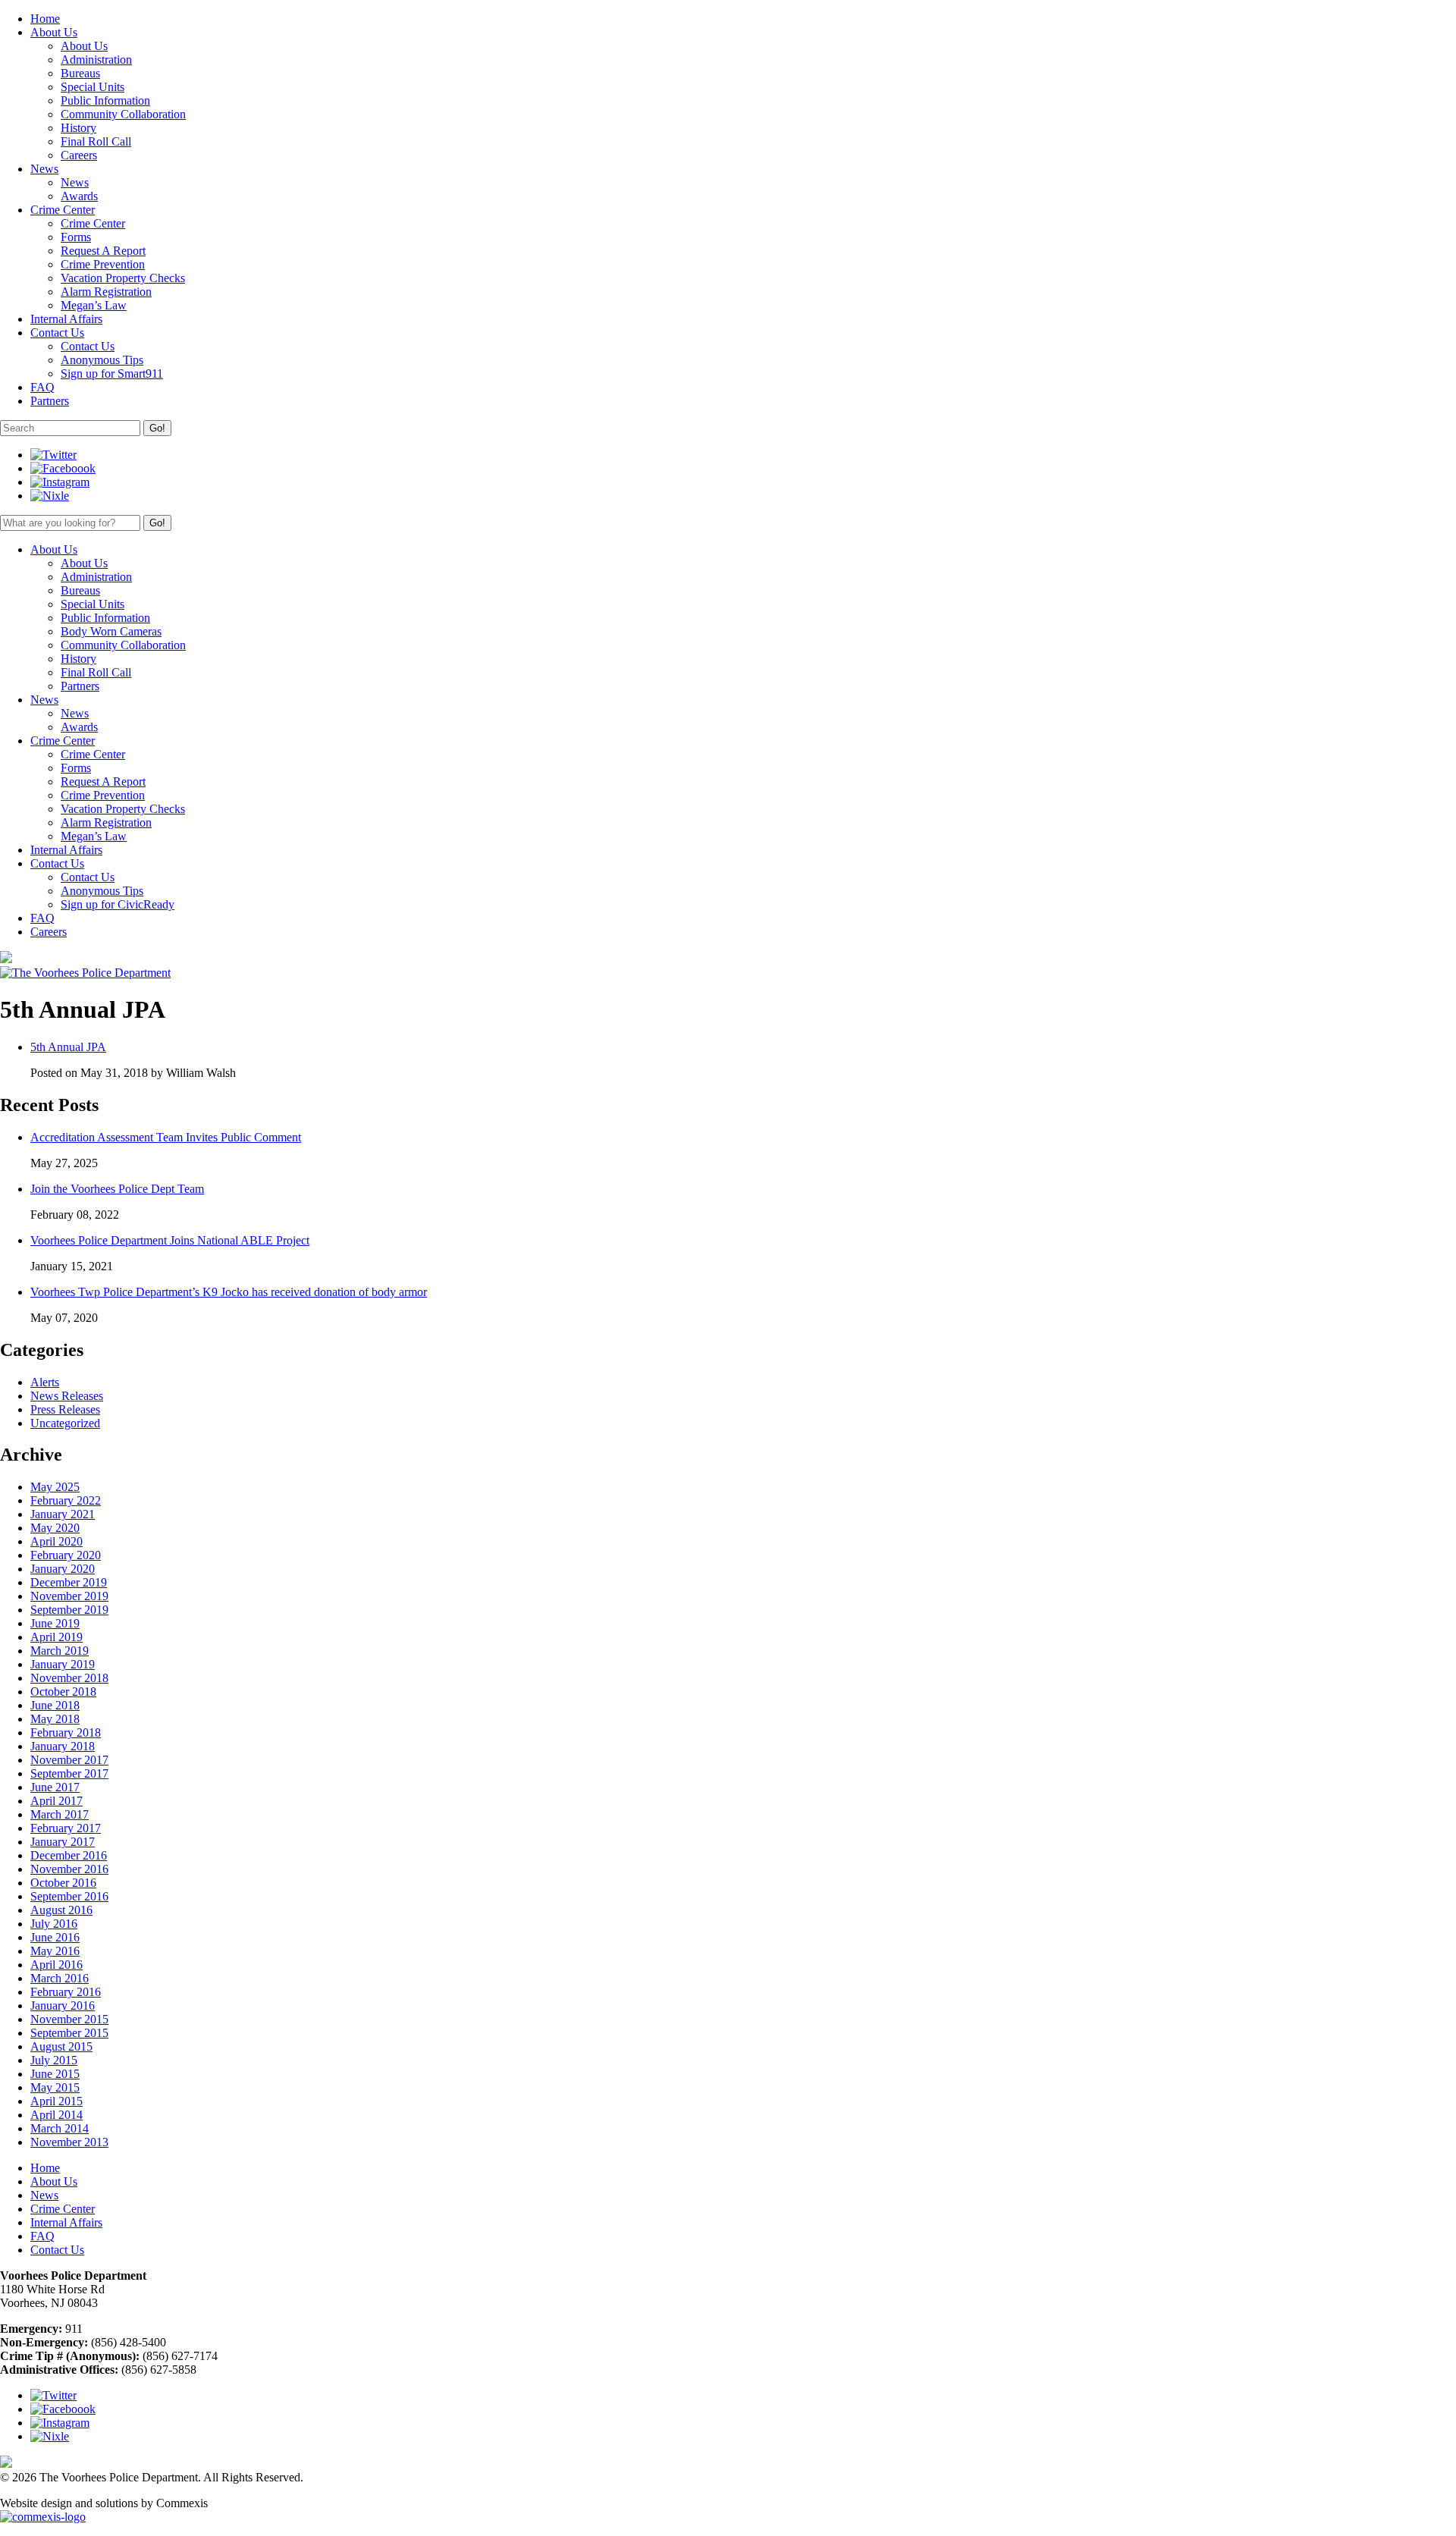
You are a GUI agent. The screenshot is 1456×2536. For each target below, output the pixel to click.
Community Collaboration (123, 114)
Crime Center (93, 223)
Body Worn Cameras (111, 631)
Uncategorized (65, 1423)
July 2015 (54, 2060)
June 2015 (55, 2074)
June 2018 (55, 1705)
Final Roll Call (96, 141)
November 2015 (69, 2019)
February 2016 (66, 1992)
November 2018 (69, 1678)
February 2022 (66, 1500)
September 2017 (69, 1773)
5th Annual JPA (68, 1047)
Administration (96, 60)
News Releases (67, 1396)
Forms (76, 237)
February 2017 (66, 1828)
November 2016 (69, 1869)
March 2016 (60, 1978)
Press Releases (65, 1409)
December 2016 (69, 1855)
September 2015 (69, 2033)
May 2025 (55, 1487)
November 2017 (69, 1760)
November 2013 (69, 2142)
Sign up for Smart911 (112, 373)
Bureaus (80, 73)
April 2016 (56, 1965)
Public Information (105, 100)
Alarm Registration (106, 292)
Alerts (45, 1382)
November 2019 (69, 1596)
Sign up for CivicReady (118, 904)
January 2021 (63, 1514)
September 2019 (69, 1610)
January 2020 (63, 1569)
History (78, 128)
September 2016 (69, 1896)
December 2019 (69, 1582)
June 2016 (55, 1937)
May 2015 (55, 2087)
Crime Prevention (103, 264)
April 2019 (56, 1637)
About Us (84, 46)
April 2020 (56, 1541)
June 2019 (55, 1623)
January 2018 (63, 1746)
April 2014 (56, 2115)
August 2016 (61, 1910)
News (75, 182)
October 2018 (63, 1692)
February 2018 (66, 1733)
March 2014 (60, 2128)
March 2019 (60, 1651)
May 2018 (55, 1719)
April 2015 (56, 2101)
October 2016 (63, 1883)
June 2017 (55, 1787)
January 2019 (63, 1664)
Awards (79, 196)
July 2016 (54, 1924)
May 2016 (55, 1951)
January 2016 (63, 2006)
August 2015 (61, 2046)
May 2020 (55, 1528)
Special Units (93, 87)
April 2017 (56, 1801)
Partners (80, 686)
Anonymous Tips (102, 360)
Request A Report (103, 251)
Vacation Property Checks (123, 278)
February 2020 (66, 1555)
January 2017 (63, 1842)
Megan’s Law (94, 305)
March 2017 (60, 1814)
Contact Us (88, 346)
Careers (79, 155)
